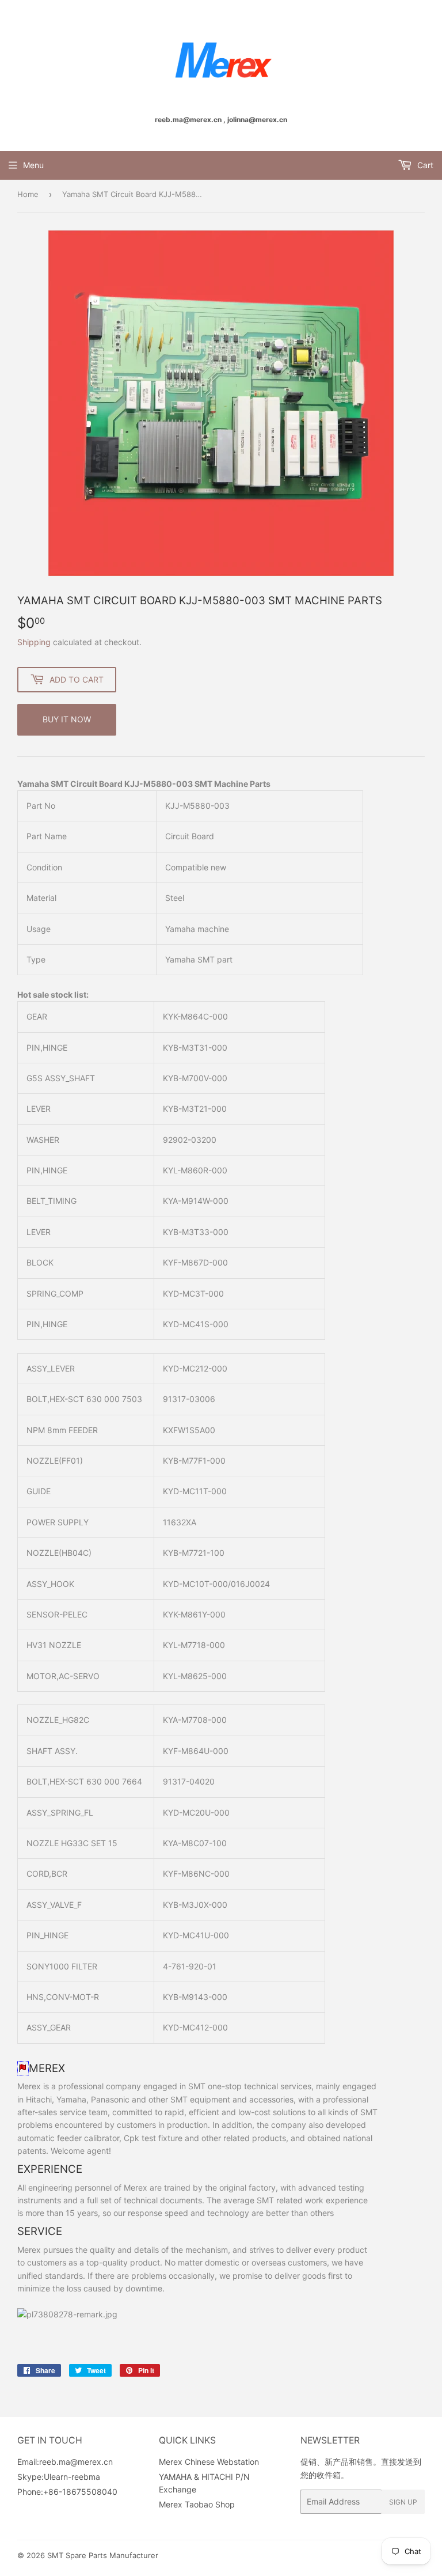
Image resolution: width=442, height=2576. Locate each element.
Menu (33, 165)
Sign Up (403, 2502)
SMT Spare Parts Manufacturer (103, 2555)
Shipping (34, 642)
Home (28, 194)
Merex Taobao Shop (197, 2504)
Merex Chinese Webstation (209, 2462)
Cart (424, 165)
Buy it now (67, 719)
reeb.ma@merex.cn (76, 2462)
